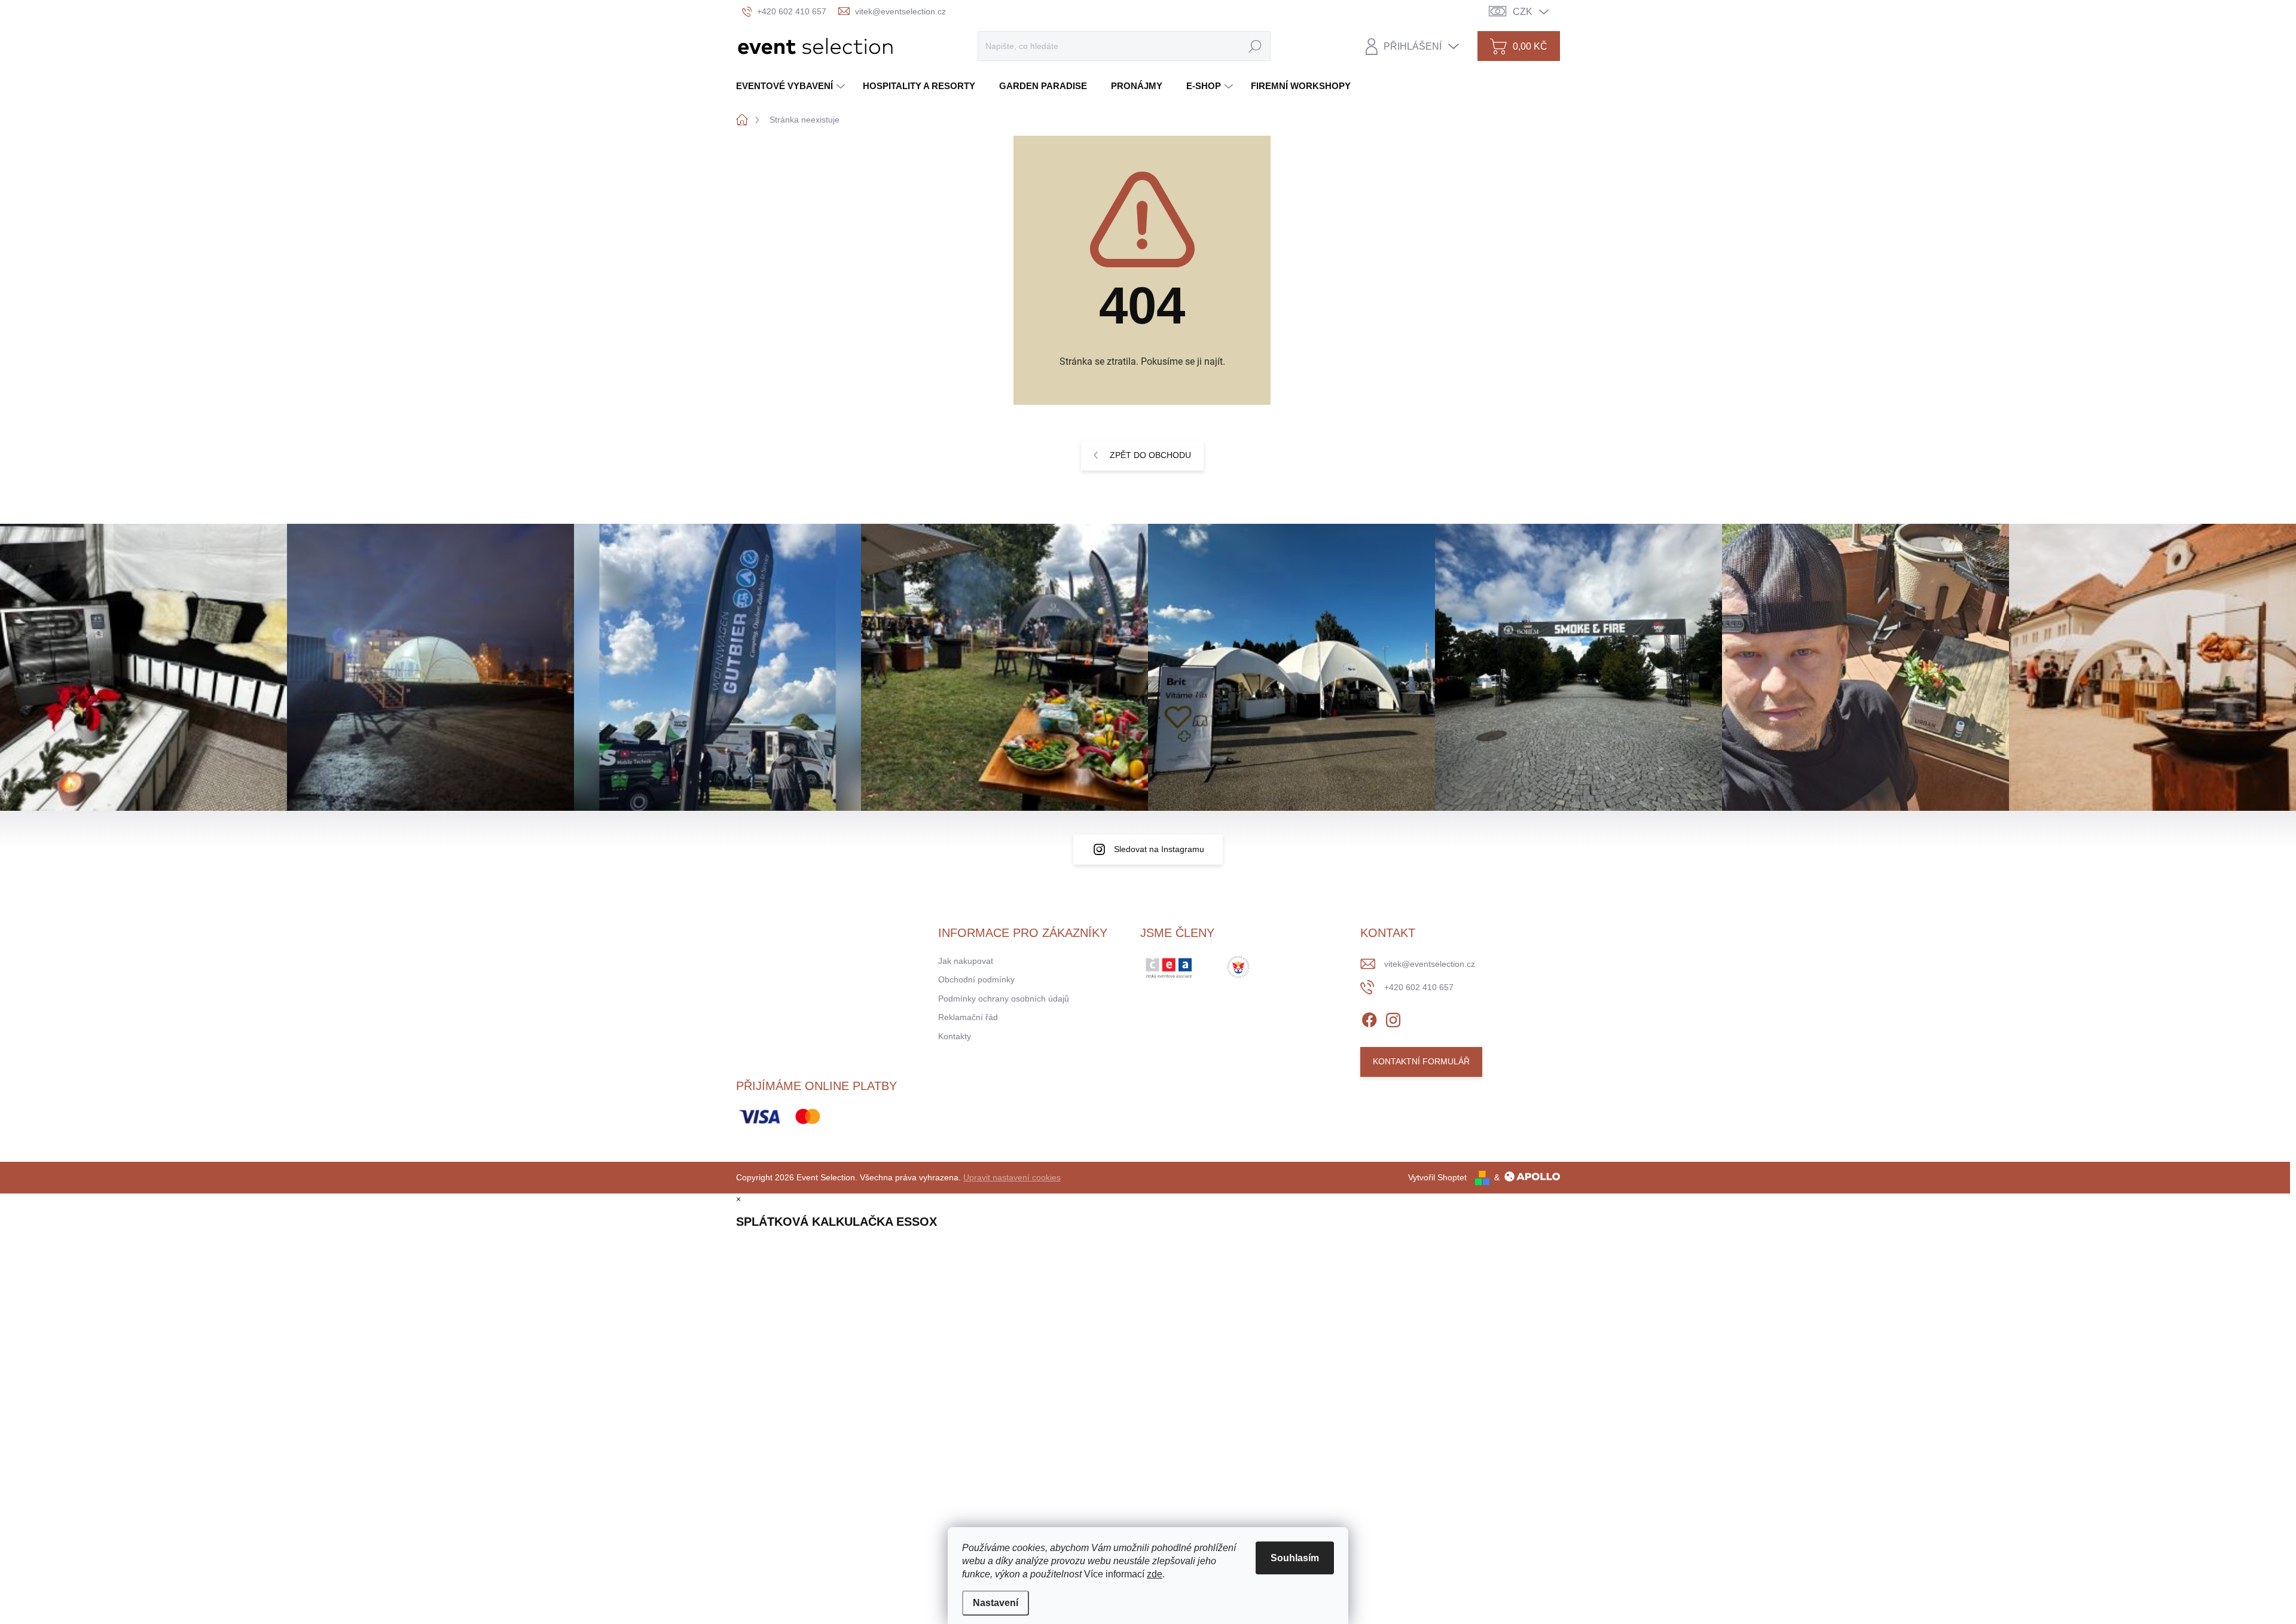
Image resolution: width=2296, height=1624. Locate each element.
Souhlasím (1295, 1558)
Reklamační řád (968, 1017)
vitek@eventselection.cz (1430, 964)
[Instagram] (1393, 1018)
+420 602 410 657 (1419, 987)
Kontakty (955, 1036)
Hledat (1255, 46)
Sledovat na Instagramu (1159, 849)
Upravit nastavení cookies (1012, 1177)
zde (1155, 1574)
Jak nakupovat (966, 961)
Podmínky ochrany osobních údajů (1004, 999)
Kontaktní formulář (1421, 1061)
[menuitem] (792, 86)
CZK (1523, 12)
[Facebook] (1369, 1018)
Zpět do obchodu (1150, 455)
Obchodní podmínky (976, 979)
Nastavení (996, 1603)
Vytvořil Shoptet (1437, 1177)
